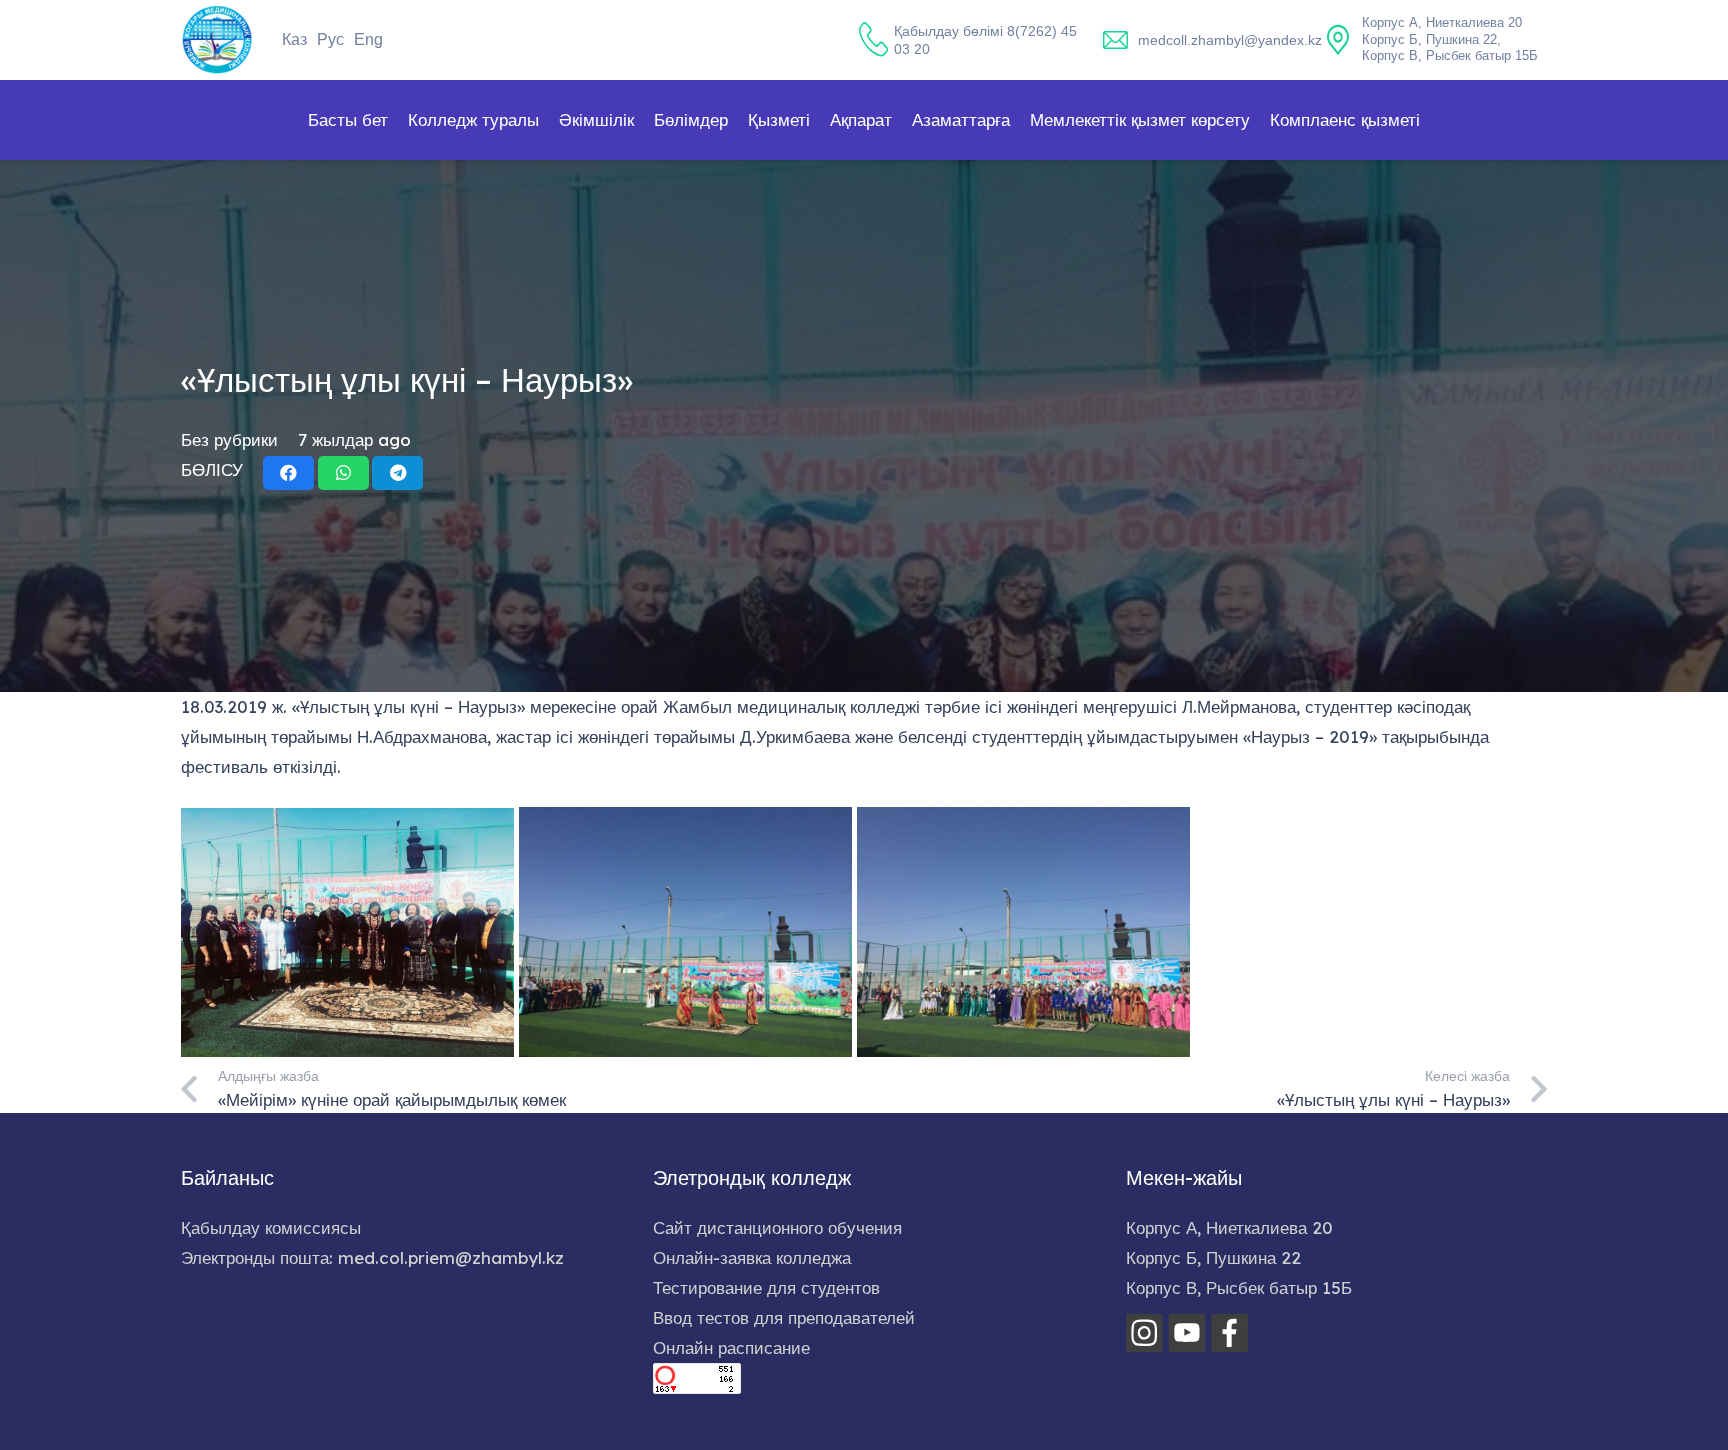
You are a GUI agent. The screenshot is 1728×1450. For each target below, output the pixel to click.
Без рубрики (229, 439)
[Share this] (288, 473)
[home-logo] (217, 40)
